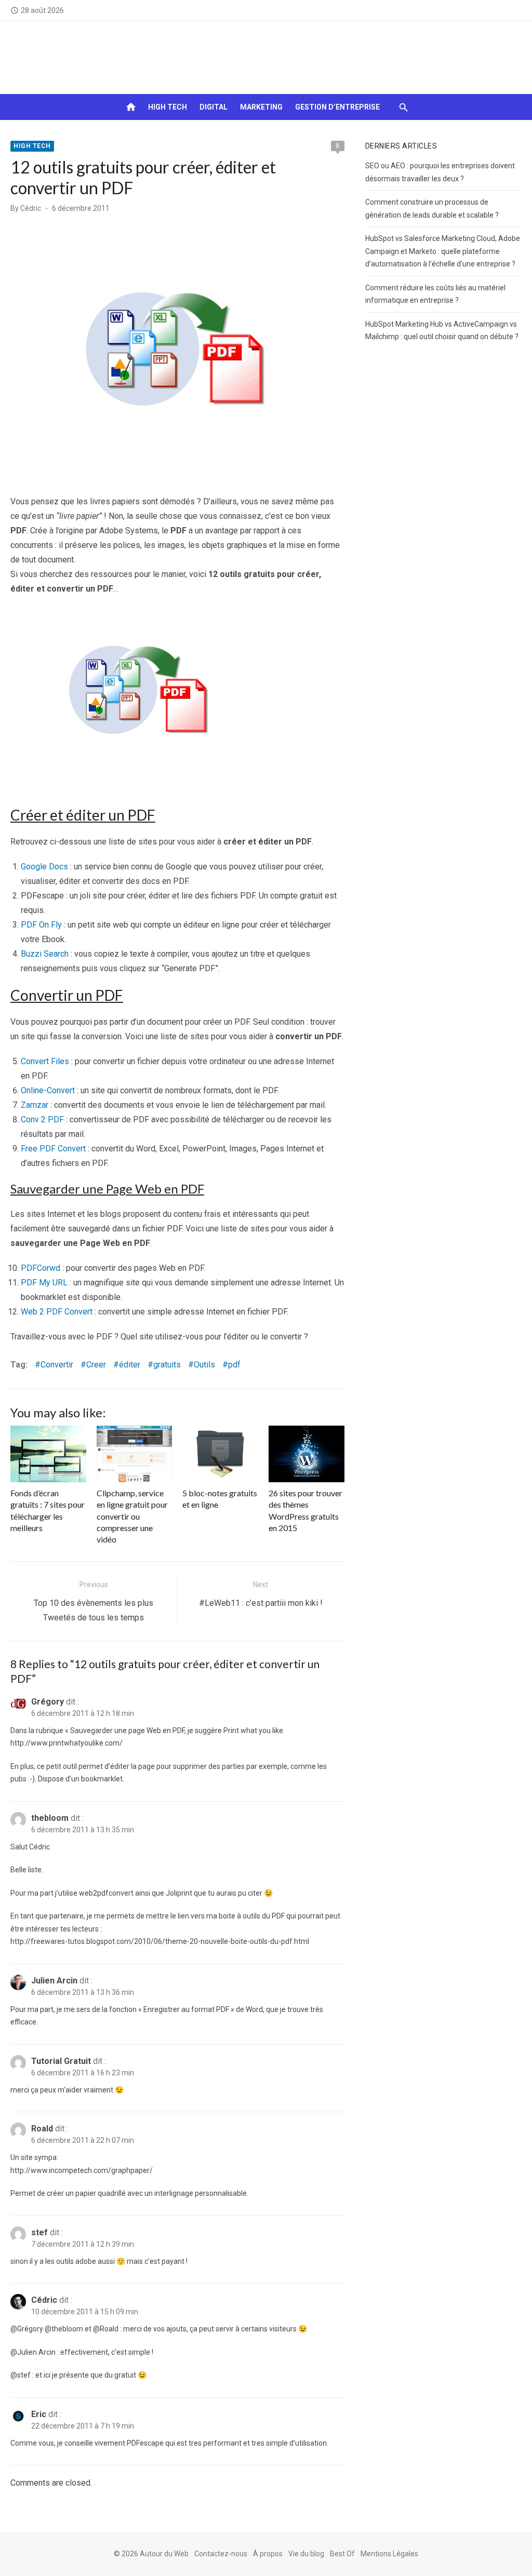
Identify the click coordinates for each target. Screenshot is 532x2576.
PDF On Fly (41, 925)
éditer (130, 1365)
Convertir (57, 1365)
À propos (268, 2554)
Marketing (261, 107)
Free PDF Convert (53, 1149)
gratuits (167, 1365)
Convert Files (45, 1061)
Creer (96, 1365)
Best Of (342, 2554)
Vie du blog (306, 2554)
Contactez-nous (221, 2554)
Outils (204, 1365)
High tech (168, 107)
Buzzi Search (45, 954)
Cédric (31, 208)
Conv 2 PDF (42, 1119)
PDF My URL (44, 1283)
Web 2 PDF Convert (57, 1312)
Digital (214, 107)
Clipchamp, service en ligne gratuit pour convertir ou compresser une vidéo (132, 1516)
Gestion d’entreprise (337, 107)
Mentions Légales (389, 2554)
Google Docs (44, 867)
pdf (234, 1365)
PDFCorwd (41, 1268)
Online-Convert (48, 1090)
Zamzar (35, 1105)
